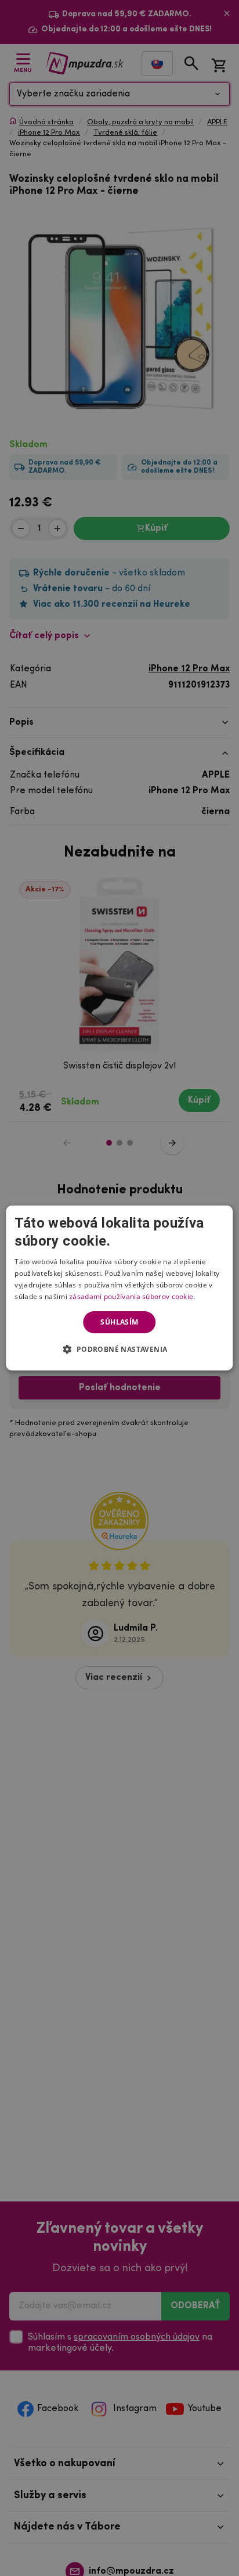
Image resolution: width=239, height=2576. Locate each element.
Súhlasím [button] (119, 1322)
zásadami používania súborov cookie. (132, 1296)
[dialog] (119, 1288)
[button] (119, 1349)
